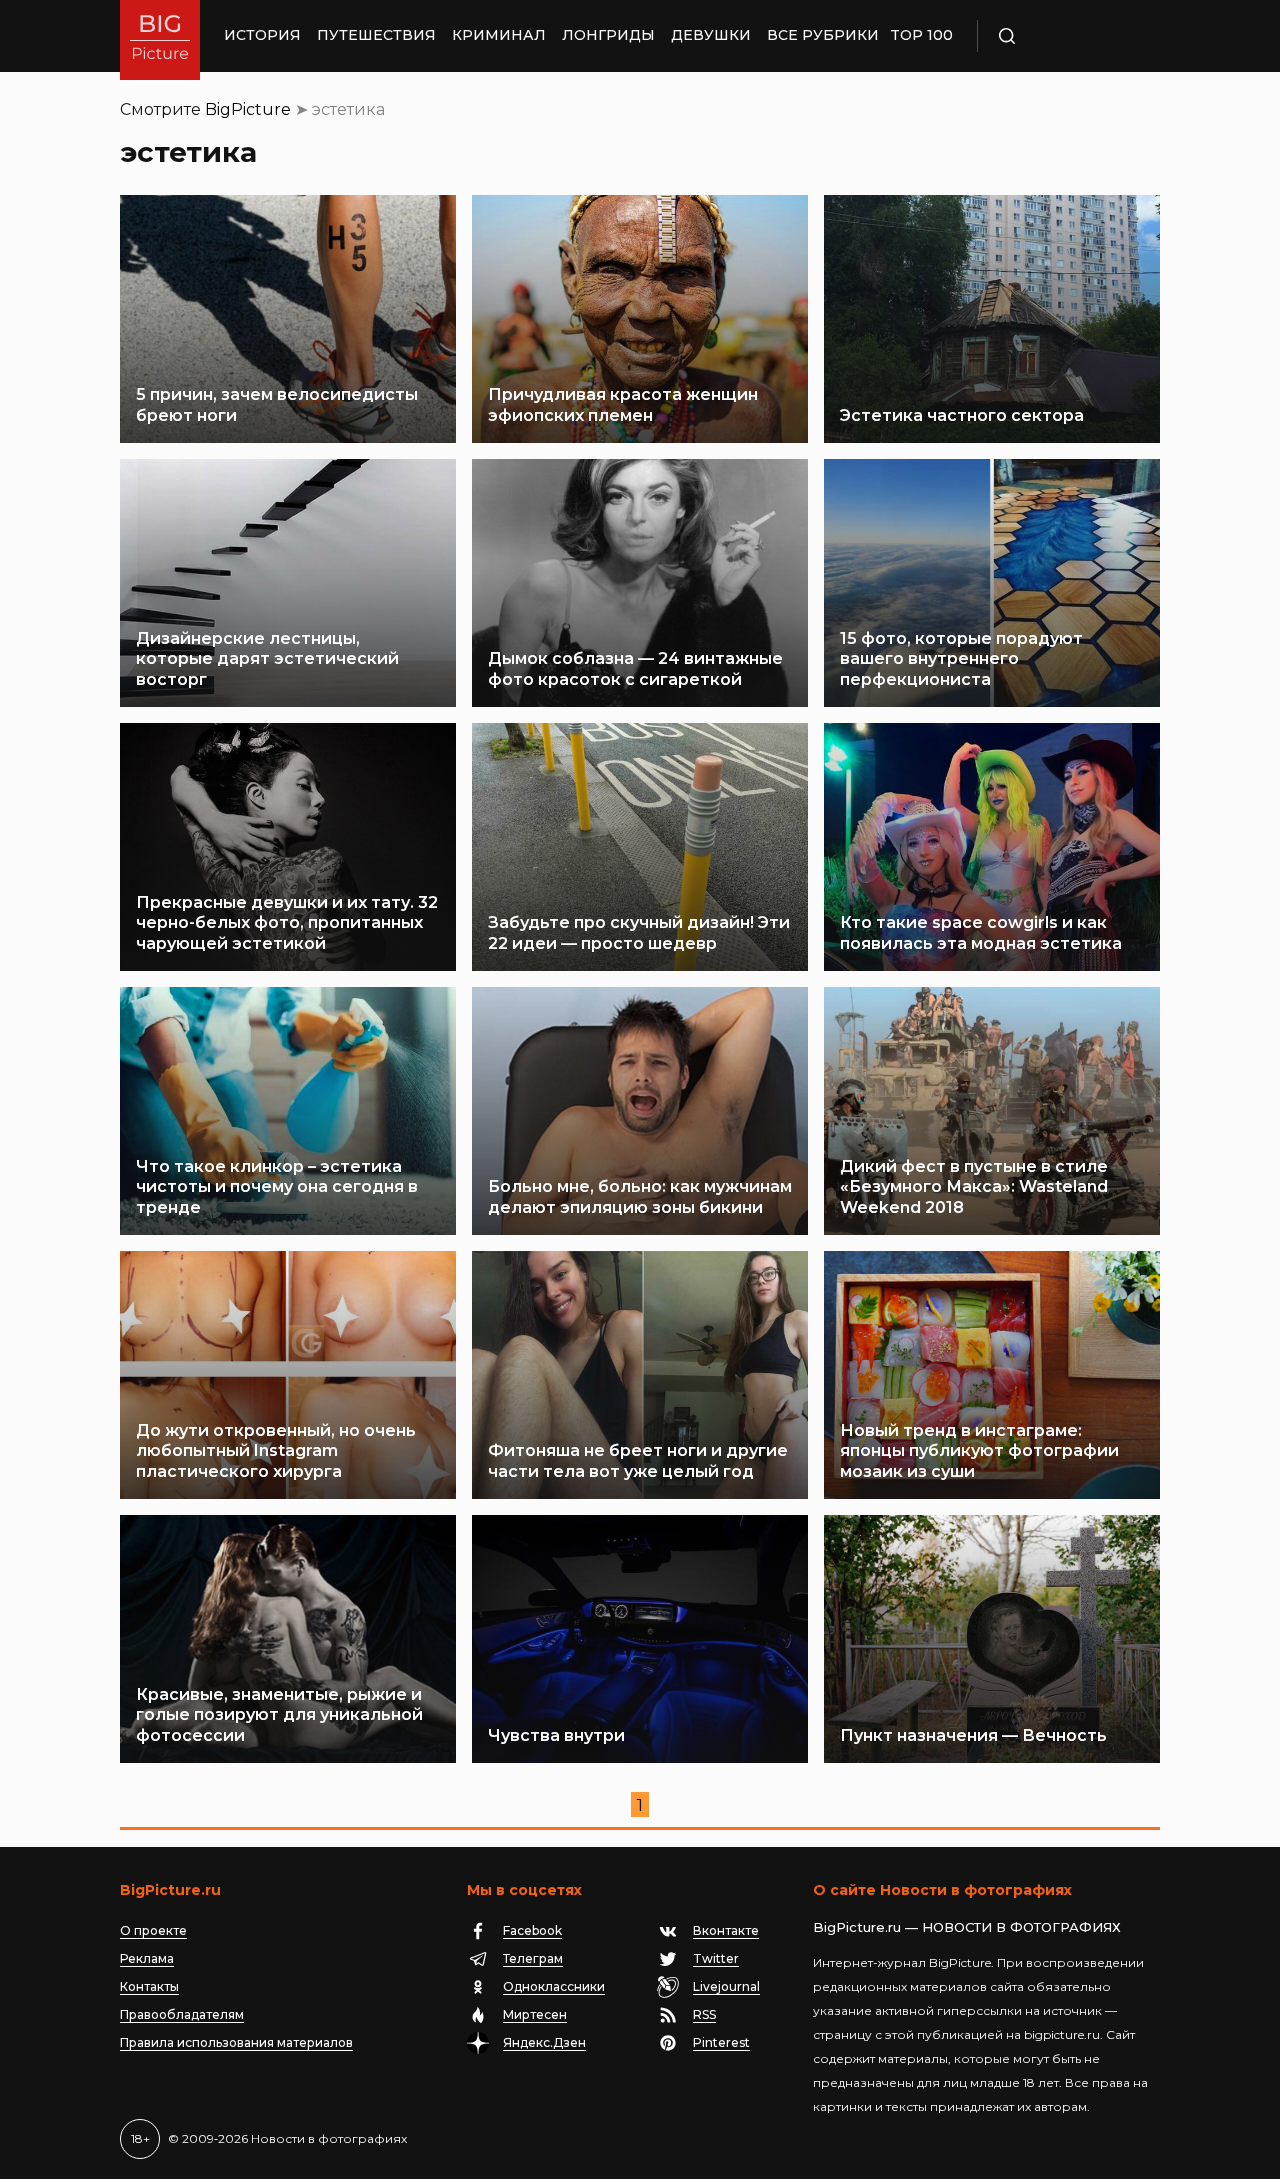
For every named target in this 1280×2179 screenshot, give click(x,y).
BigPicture (248, 109)
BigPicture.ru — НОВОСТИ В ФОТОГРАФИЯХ (967, 1927)
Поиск (1065, 36)
